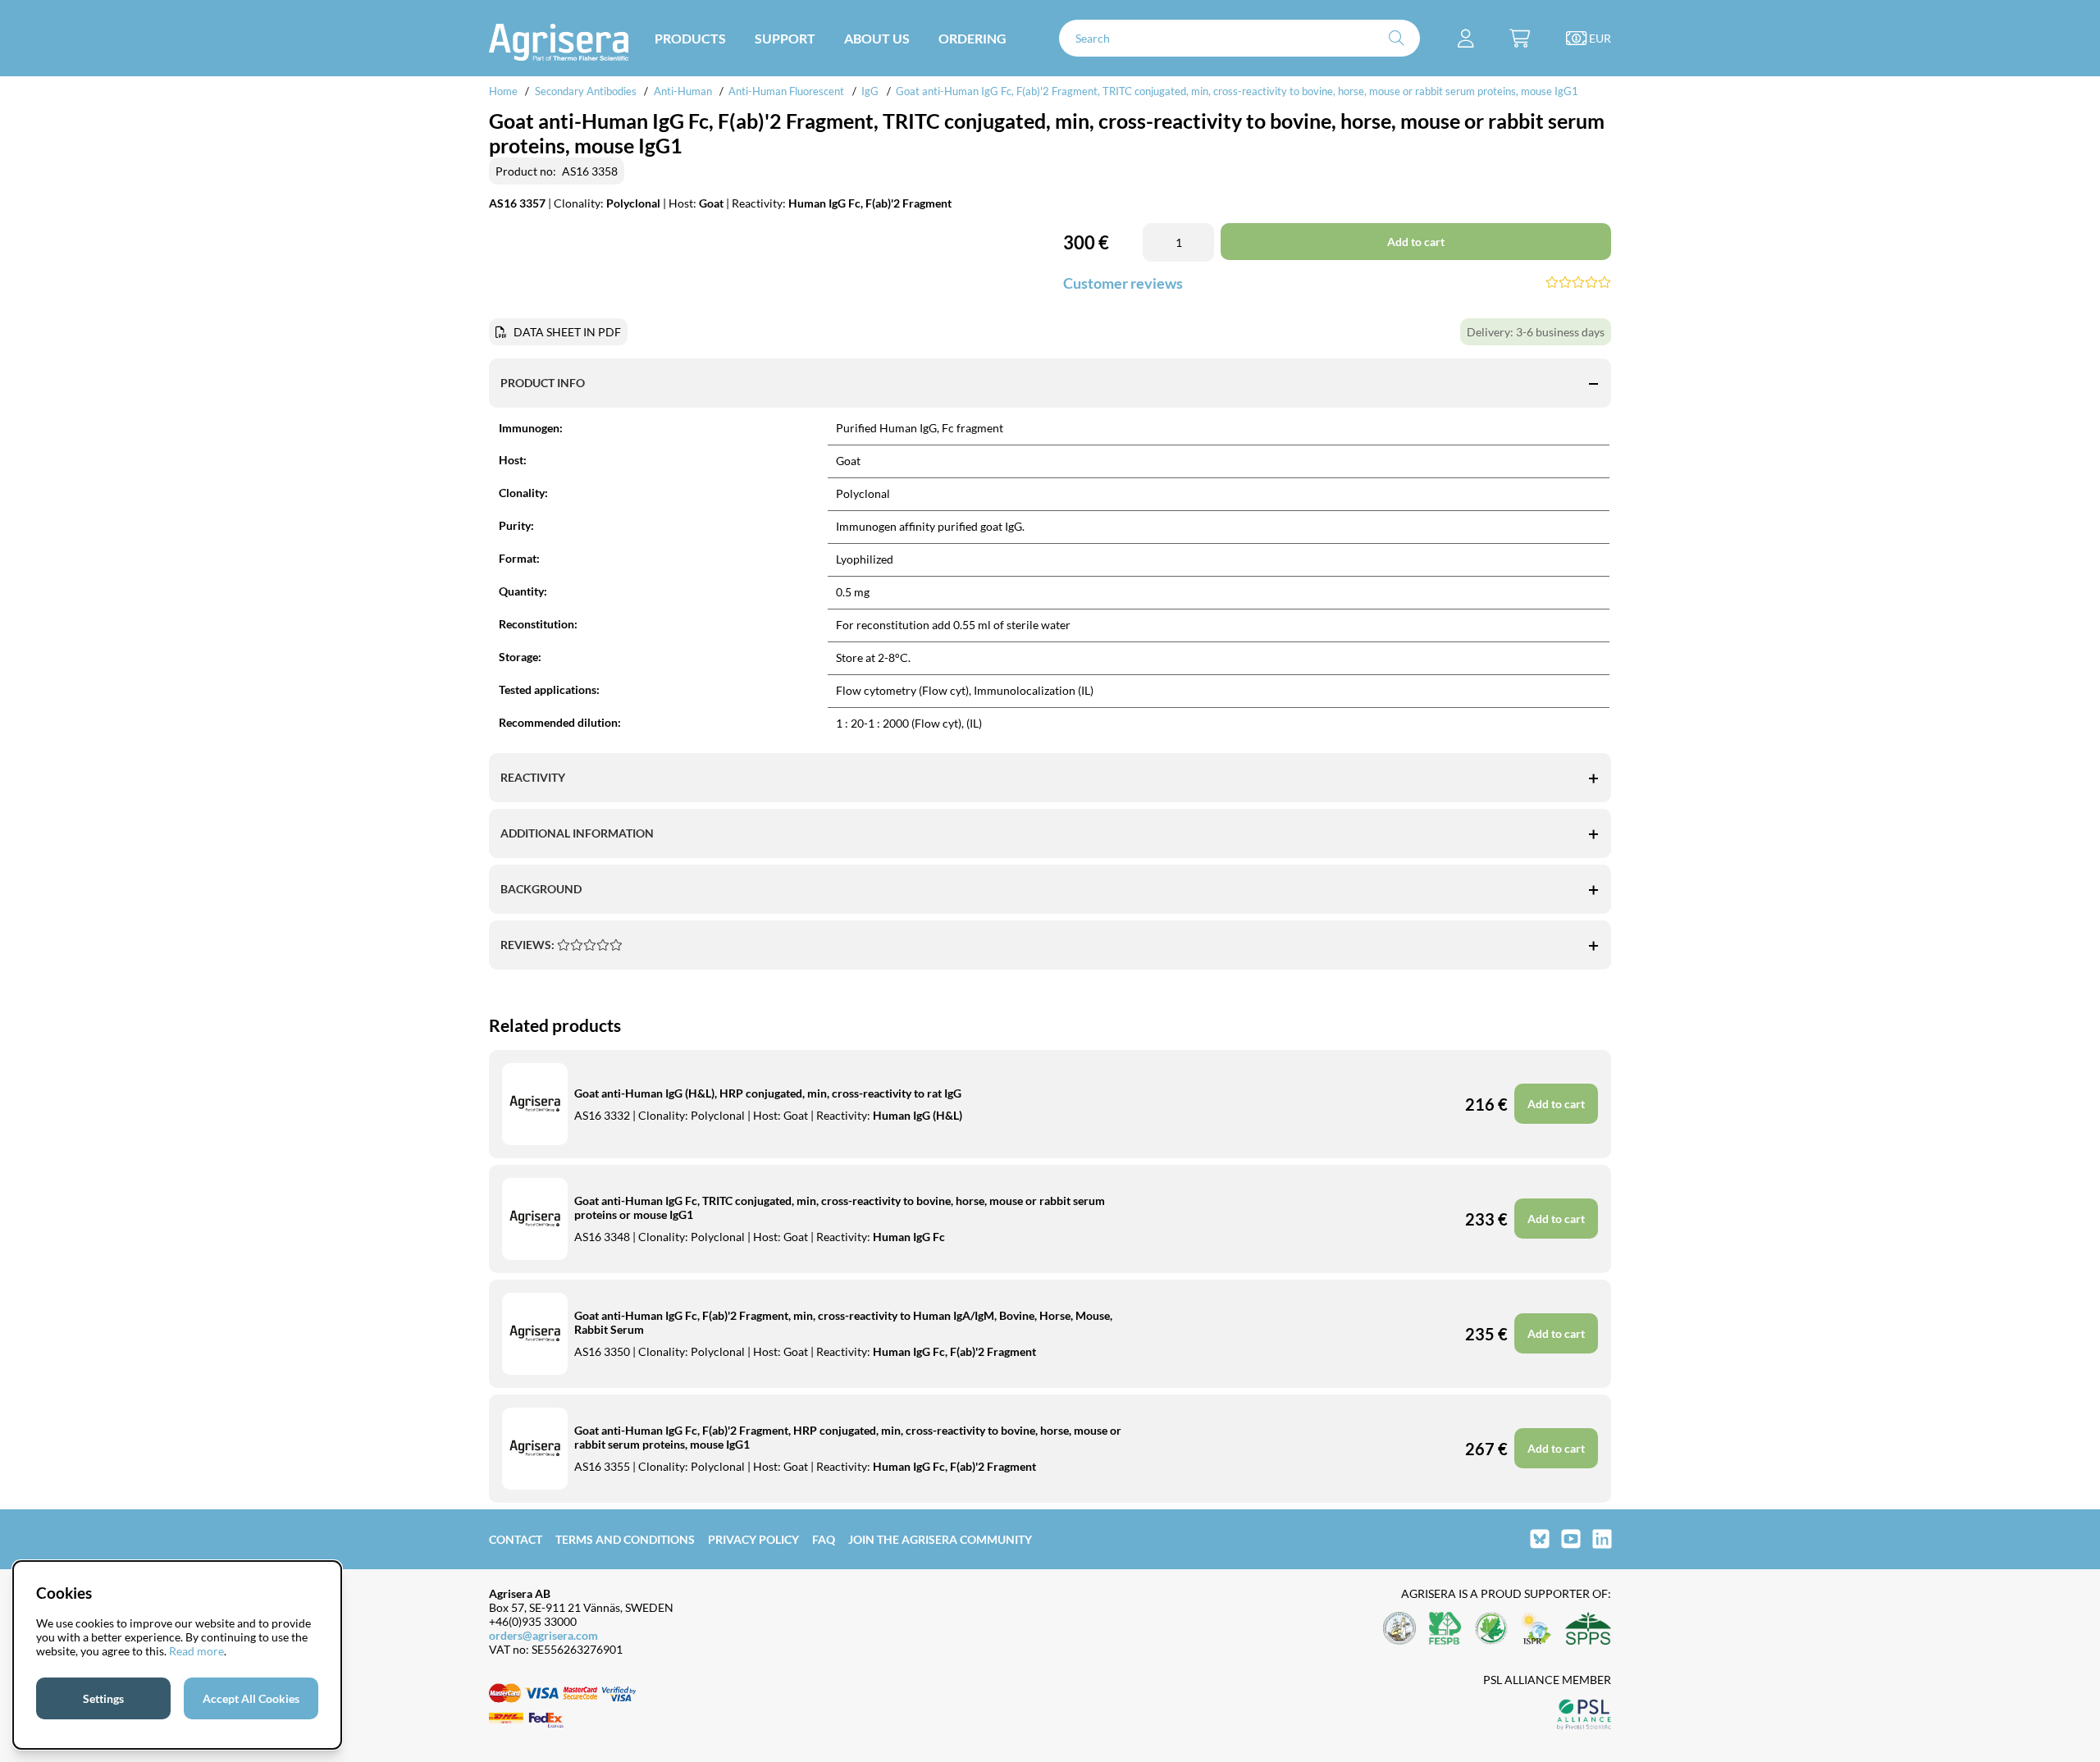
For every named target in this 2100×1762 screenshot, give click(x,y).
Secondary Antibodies (586, 91)
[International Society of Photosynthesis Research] (1536, 1630)
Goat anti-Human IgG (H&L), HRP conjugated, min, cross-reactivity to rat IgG (768, 1093)
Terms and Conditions (625, 1539)
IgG (870, 91)
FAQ (824, 1539)
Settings (103, 1698)
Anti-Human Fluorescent (786, 91)
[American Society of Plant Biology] (1399, 1630)
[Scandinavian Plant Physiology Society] (1588, 1630)
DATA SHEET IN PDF (567, 332)
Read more (196, 1651)
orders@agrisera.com (543, 1635)
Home (503, 91)
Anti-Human (683, 91)
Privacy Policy (753, 1539)
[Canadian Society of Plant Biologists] (1491, 1630)
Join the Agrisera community (940, 1539)
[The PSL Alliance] (1584, 1716)
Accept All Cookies (251, 1698)
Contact (516, 1539)
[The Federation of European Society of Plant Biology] (1445, 1630)
